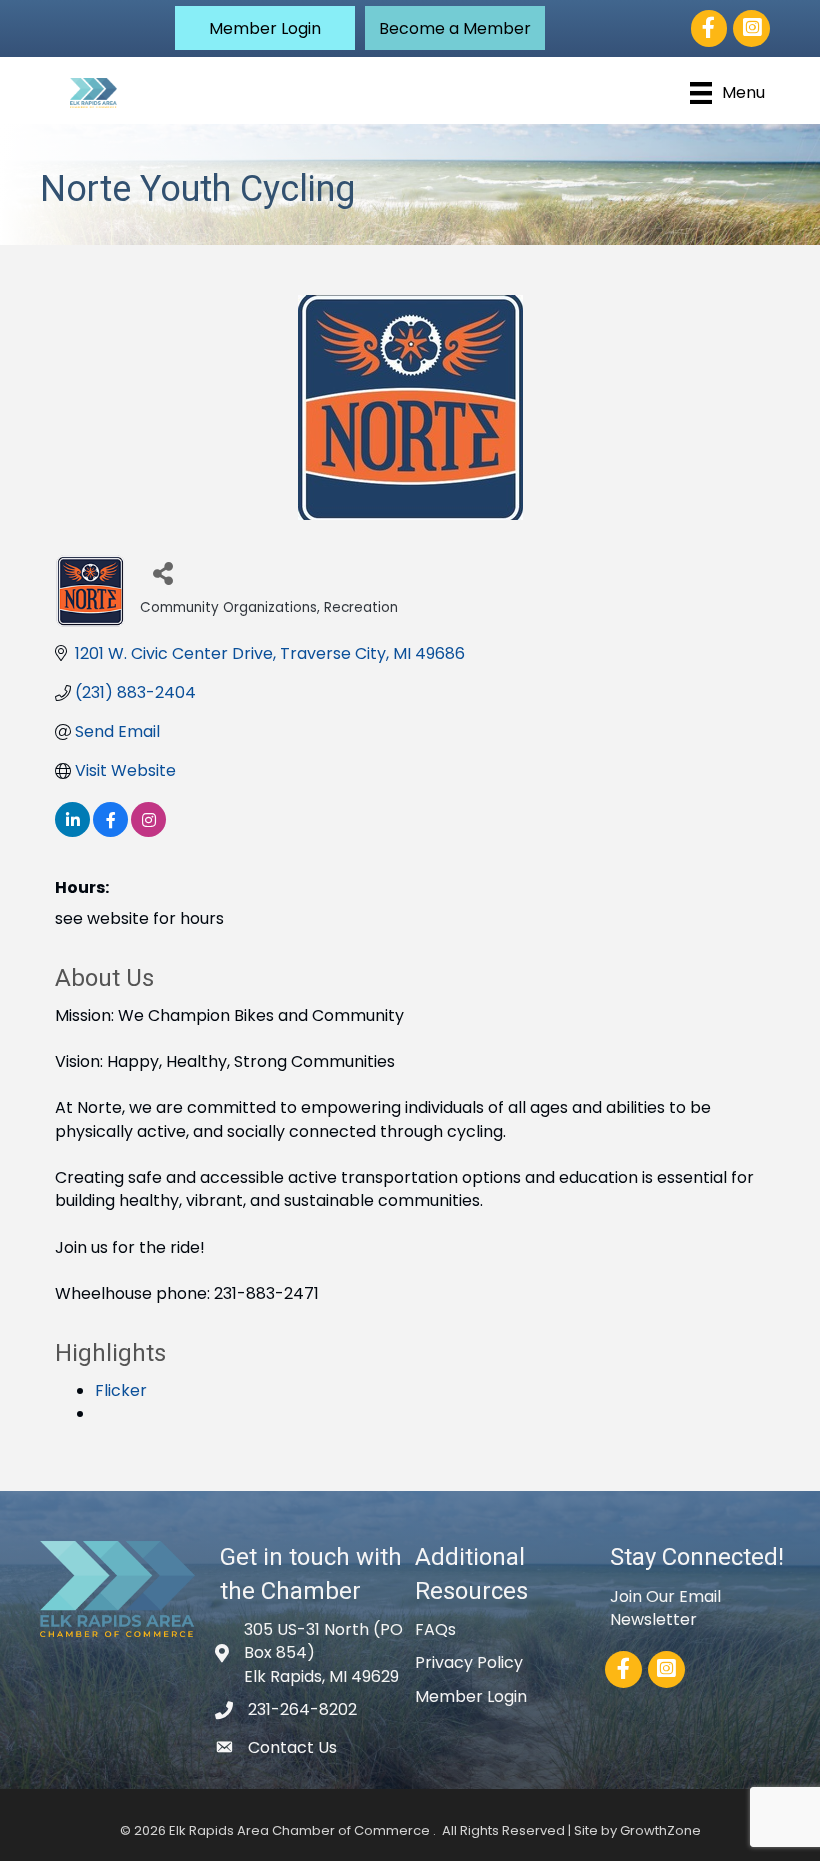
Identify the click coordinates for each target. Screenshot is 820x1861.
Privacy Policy (469, 1662)
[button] (265, 28)
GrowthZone (660, 1830)
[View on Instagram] (148, 831)
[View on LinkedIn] (72, 831)
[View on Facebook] (110, 831)
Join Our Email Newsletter (665, 1608)
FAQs (435, 1629)
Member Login (471, 1696)
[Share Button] (162, 572)
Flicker (121, 1390)
